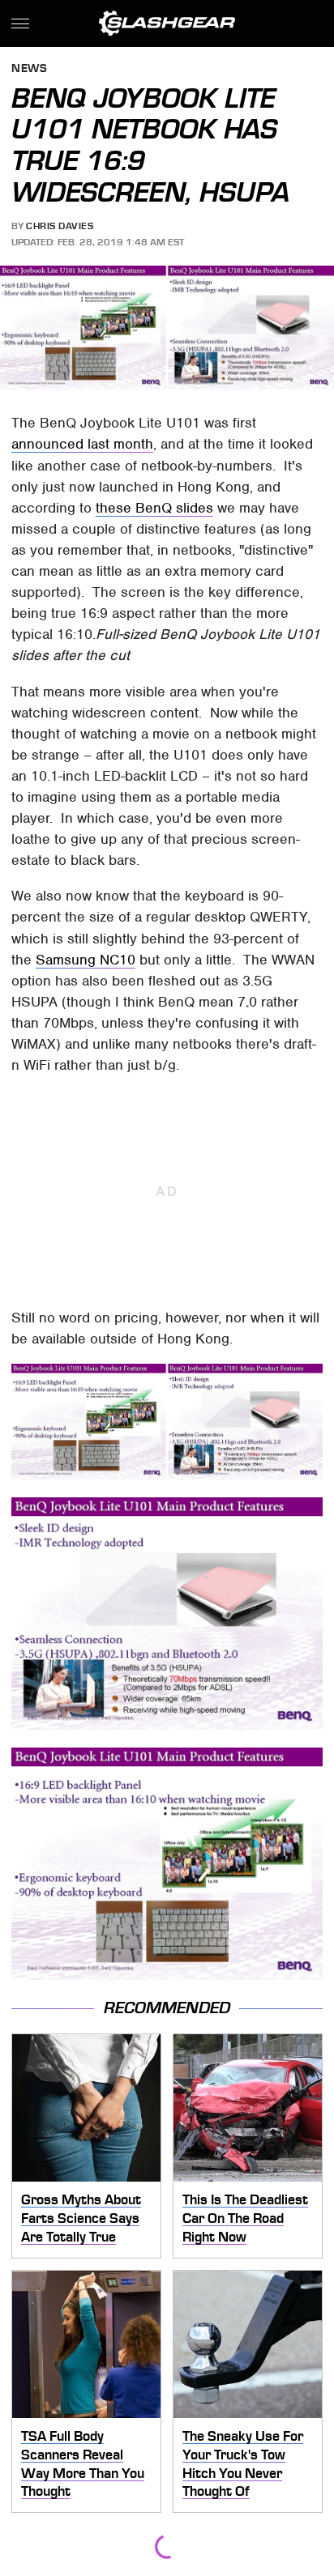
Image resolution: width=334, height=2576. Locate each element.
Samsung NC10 (86, 960)
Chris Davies (60, 226)
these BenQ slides (154, 508)
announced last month (82, 444)
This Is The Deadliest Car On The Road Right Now (245, 2218)
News (29, 69)
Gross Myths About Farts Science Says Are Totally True (81, 2218)
